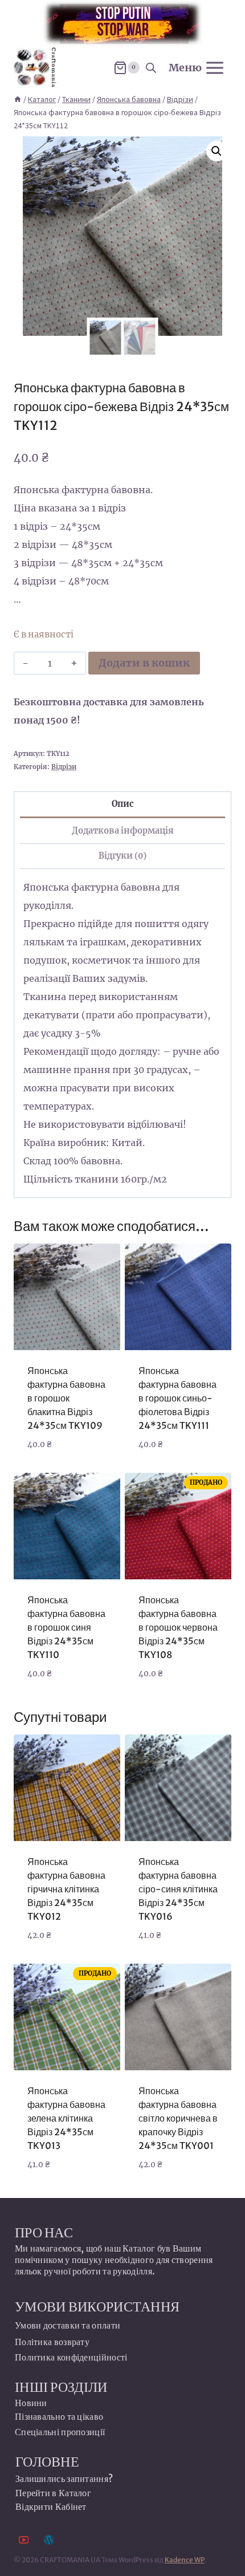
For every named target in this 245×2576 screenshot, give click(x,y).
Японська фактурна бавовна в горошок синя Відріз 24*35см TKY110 (66, 1627)
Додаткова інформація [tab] (123, 831)
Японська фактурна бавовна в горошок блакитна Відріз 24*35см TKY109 (66, 1398)
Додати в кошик (144, 663)
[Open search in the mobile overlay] (151, 68)
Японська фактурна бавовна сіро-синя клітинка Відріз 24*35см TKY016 (178, 1889)
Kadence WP (185, 2560)
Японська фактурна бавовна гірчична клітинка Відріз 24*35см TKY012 (66, 1889)
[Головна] (18, 99)
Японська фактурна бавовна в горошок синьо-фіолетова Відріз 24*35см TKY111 (177, 1398)
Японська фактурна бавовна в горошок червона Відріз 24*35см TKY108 (178, 1627)
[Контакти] (49, 2540)
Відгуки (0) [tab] (122, 856)
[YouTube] (24, 2540)
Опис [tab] (122, 804)
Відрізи (64, 767)
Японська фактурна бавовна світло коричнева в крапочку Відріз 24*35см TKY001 (178, 2118)
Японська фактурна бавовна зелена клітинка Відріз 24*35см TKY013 (66, 2118)
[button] (217, 151)
